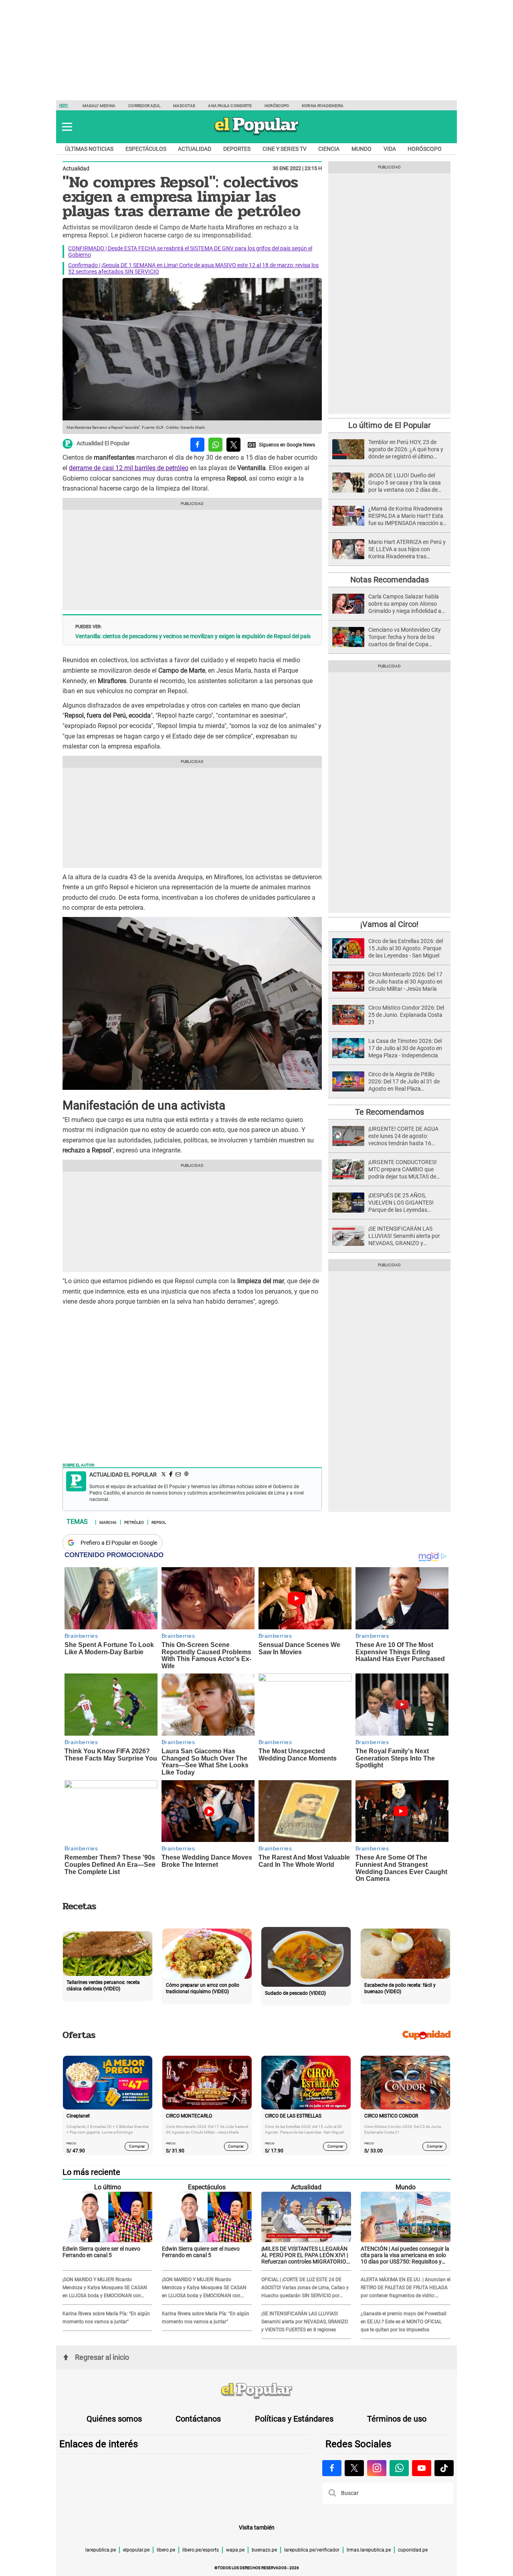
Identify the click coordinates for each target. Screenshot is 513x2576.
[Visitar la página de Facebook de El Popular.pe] (332, 2468)
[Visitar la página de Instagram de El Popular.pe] (377, 2468)
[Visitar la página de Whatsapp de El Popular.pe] (399, 2468)
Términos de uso (397, 2419)
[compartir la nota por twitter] (233, 445)
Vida (390, 149)
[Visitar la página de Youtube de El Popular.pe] (422, 2468)
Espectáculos (146, 149)
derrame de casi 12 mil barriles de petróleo (129, 468)
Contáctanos (198, 2419)
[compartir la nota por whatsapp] (215, 445)
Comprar (137, 2146)
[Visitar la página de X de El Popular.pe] (354, 2468)
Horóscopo (277, 106)
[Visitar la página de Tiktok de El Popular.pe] (444, 2468)
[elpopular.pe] (257, 135)
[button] (67, 127)
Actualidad (195, 149)
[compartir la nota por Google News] (281, 445)
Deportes (237, 149)
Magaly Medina (99, 106)
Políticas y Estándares (294, 2419)
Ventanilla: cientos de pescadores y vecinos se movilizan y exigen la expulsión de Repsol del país (193, 636)
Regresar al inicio (102, 2357)
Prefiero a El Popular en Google (119, 1543)
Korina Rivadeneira (323, 106)
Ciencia (329, 149)
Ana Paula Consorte (230, 106)
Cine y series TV (285, 149)
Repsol (159, 1522)
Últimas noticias (89, 149)
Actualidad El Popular (103, 444)
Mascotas (184, 106)
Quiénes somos (114, 2419)
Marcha (108, 1522)
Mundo (362, 149)
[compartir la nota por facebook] (197, 445)
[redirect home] (256, 2391)
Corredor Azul (144, 106)
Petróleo (134, 1522)
